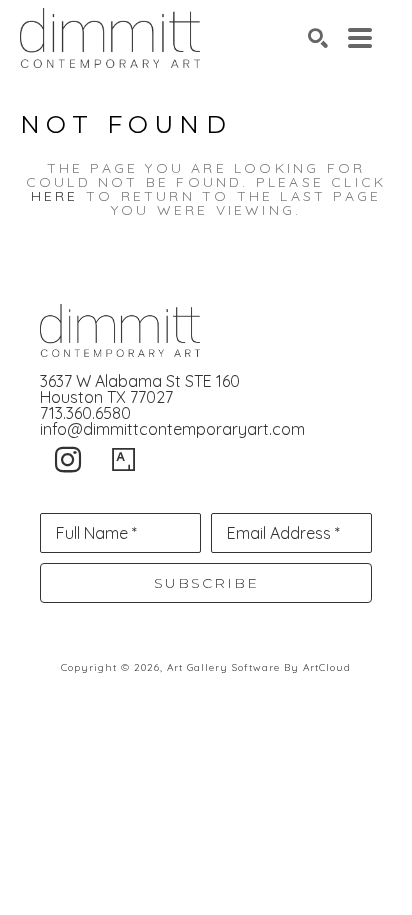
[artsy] (124, 460)
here (55, 196)
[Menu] (360, 38)
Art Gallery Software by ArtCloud (259, 667)
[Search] (318, 38)
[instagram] (68, 460)
